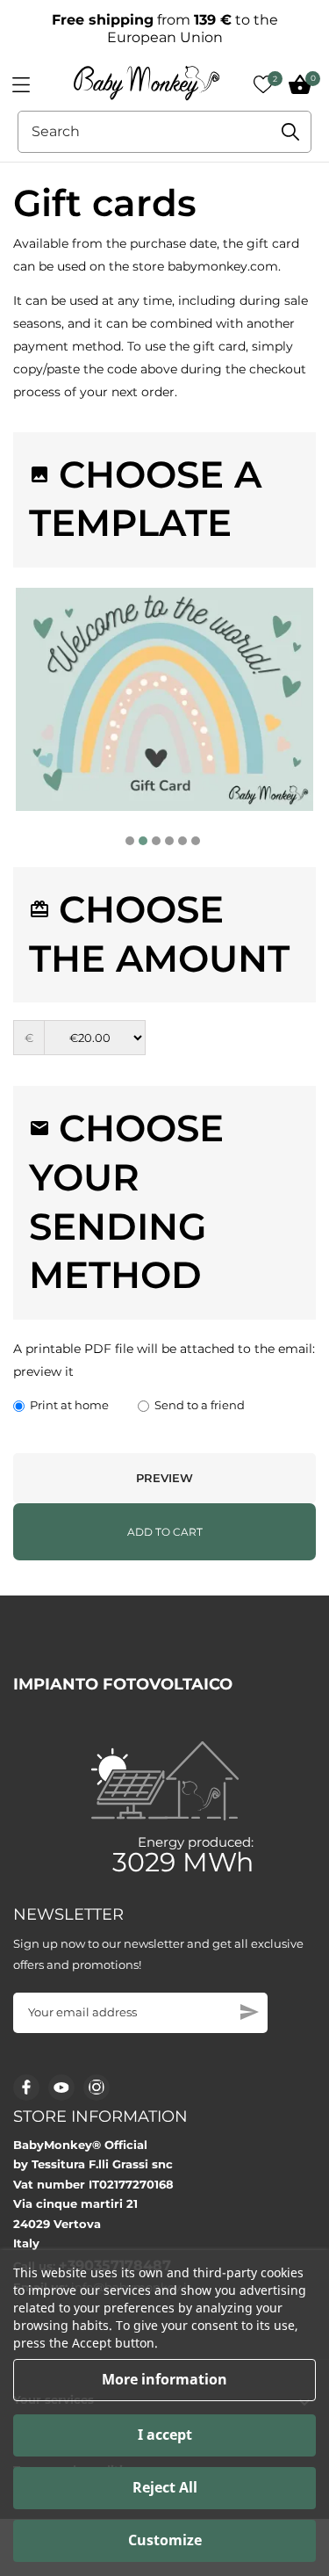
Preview (164, 1478)
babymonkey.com (223, 266)
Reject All (165, 2487)
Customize (165, 2540)
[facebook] (27, 2087)
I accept (165, 2435)
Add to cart (165, 1532)
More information (164, 2379)
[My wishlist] (263, 84)
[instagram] (97, 2087)
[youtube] (61, 2088)
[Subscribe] (250, 2012)
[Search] (290, 132)
